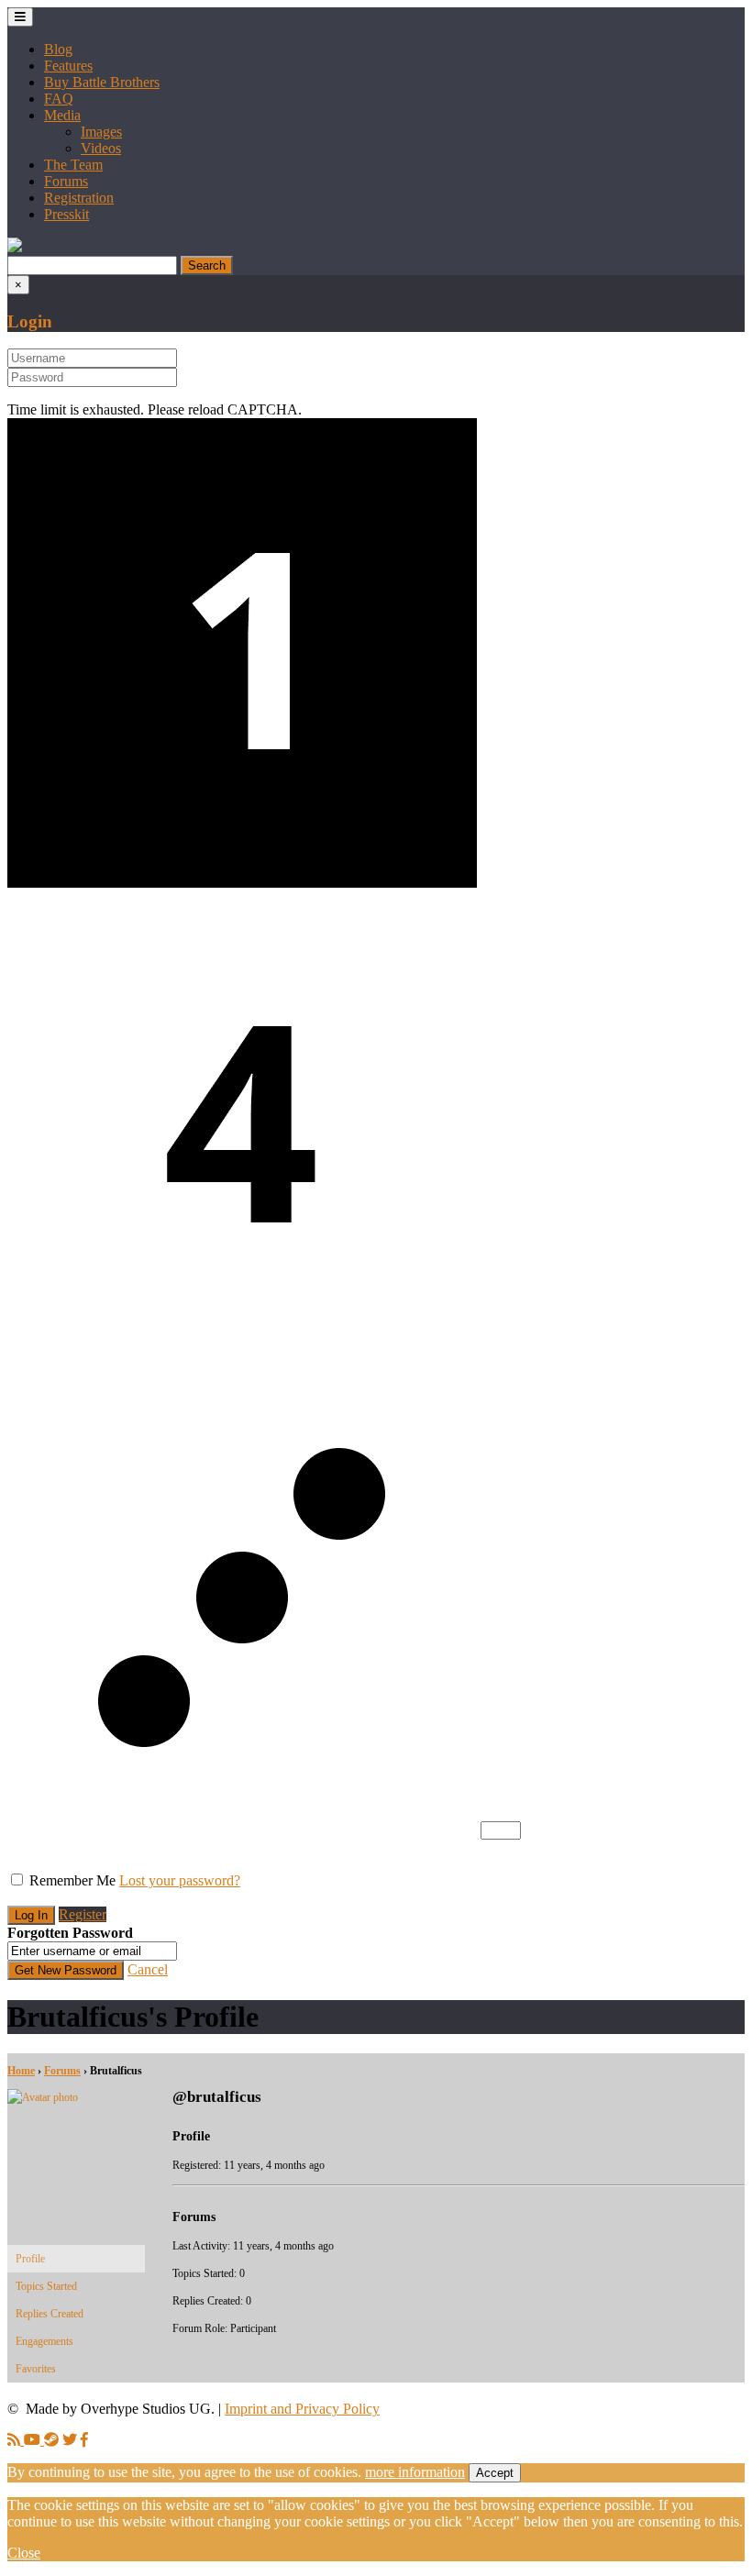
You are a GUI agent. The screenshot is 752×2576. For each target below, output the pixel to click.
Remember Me (72, 1880)
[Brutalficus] (76, 2097)
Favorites (36, 2369)
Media (62, 115)
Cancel (148, 1969)
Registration (79, 198)
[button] (15, 247)
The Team (73, 165)
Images (101, 132)
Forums (66, 181)
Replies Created (50, 2314)
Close (24, 2553)
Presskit (66, 214)
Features (68, 66)
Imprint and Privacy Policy (302, 2409)
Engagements (44, 2341)
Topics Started (46, 2286)
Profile (30, 2259)
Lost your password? (180, 1880)
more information (415, 2472)
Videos (101, 148)
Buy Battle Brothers (102, 82)
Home (21, 2071)
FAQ (59, 99)
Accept (495, 2473)
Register (83, 1914)
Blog (58, 49)
